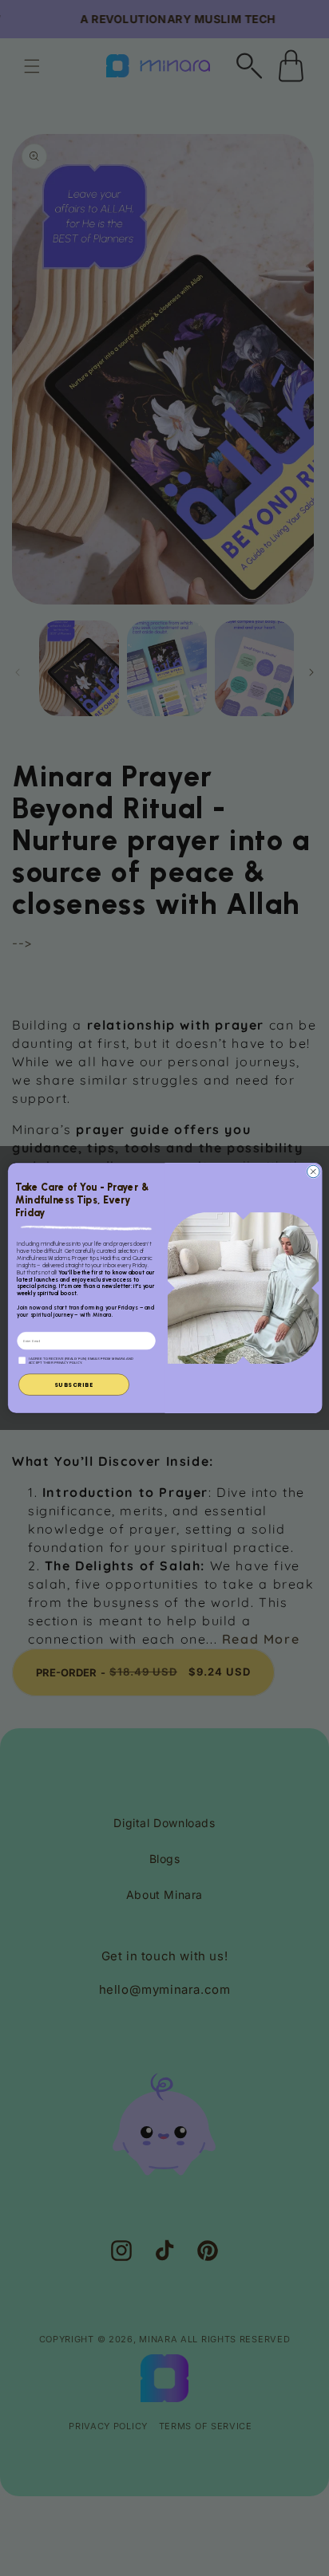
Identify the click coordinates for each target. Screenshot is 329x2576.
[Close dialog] (313, 1172)
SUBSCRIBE (73, 1385)
